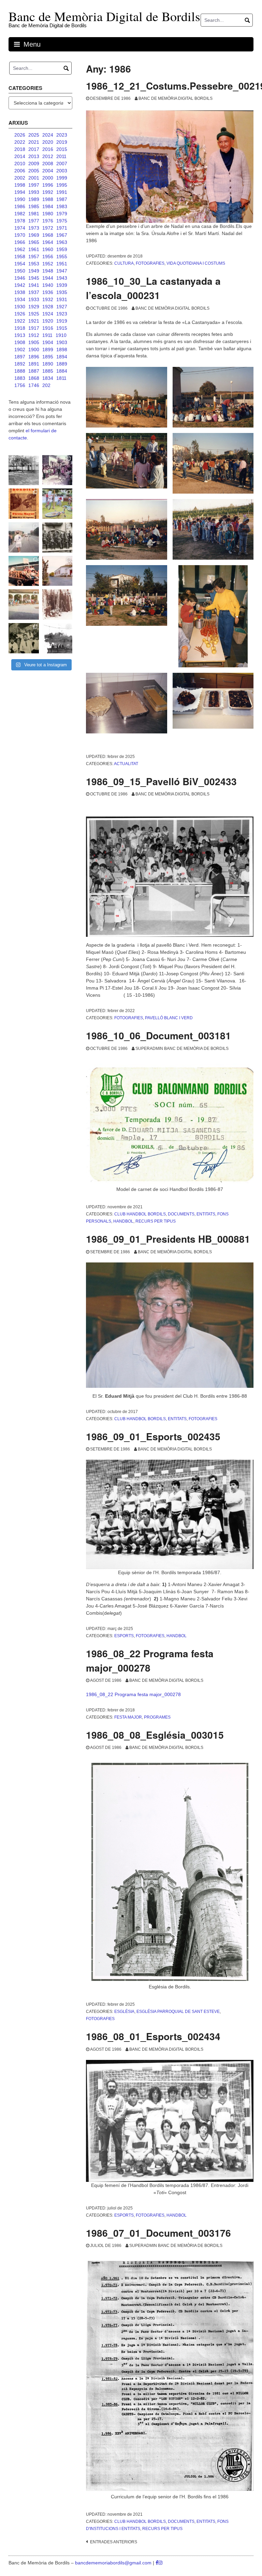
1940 (48, 285)
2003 (62, 171)
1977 (34, 221)
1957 (34, 257)
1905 (34, 342)
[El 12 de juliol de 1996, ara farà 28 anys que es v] (24, 571)
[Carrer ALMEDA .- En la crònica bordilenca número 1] (57, 571)
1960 (48, 249)
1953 (34, 264)
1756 (20, 385)
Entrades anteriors (114, 2542)
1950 (20, 271)
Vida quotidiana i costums (196, 263)
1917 (34, 328)
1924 (48, 314)
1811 (61, 378)
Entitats (206, 1214)
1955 (62, 257)
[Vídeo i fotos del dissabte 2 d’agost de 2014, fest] (57, 504)
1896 (34, 357)
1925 (34, 314)
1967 (62, 235)
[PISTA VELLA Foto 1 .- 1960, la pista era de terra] (24, 470)
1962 (20, 249)
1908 (20, 342)
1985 (34, 206)
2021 (34, 142)
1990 (20, 199)
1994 (20, 192)
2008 (48, 164)
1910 (61, 335)
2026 (20, 135)
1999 (62, 178)
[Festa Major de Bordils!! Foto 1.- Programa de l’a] (24, 504)
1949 (34, 271)
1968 (48, 235)
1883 (20, 378)
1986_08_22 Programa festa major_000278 (150, 1661)
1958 (20, 257)
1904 (48, 342)
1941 (34, 285)
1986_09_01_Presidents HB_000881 (168, 1239)
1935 (62, 292)
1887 (34, 371)
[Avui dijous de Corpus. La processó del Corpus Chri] (24, 638)
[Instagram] (160, 2563)
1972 (48, 228)
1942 (20, 285)
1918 (20, 328)
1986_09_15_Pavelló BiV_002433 (161, 781)
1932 (48, 299)
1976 (48, 221)
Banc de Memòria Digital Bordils (176, 98)
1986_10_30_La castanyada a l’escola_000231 (153, 288)
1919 (62, 321)
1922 (20, 321)
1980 (48, 214)
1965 (34, 242)
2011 (61, 156)
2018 (20, 149)
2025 (34, 135)
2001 (34, 178)
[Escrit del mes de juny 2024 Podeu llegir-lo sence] (57, 604)
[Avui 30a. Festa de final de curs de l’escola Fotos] (24, 604)
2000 (48, 178)
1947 (62, 271)
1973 (34, 228)
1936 (48, 292)
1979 (62, 214)
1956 (48, 257)
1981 (34, 214)
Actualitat (126, 764)
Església (124, 2012)
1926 (20, 314)
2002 (20, 178)
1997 (34, 185)
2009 (34, 164)
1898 (62, 350)
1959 (62, 249)
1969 (34, 235)
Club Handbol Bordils (140, 1214)
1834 (48, 378)
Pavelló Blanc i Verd (169, 1018)
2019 (62, 142)
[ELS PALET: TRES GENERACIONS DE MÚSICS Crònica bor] (57, 537)
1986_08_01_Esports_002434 (153, 2036)
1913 (20, 335)
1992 (48, 192)
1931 (62, 299)
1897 (20, 357)
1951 (62, 264)
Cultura (124, 263)
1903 (62, 342)
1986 (20, 206)
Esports (124, 1636)
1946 (20, 278)
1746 (34, 385)
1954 (20, 264)
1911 (47, 335)
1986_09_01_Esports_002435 (153, 1436)
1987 (62, 199)
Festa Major (128, 1717)
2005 (34, 171)
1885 (48, 371)
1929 (34, 307)
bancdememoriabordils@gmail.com (114, 2563)
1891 (34, 364)
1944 (48, 278)
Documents (181, 1214)
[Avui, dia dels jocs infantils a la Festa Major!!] (57, 470)
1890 (48, 364)
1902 (20, 350)
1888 (20, 371)
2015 (62, 149)
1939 (62, 285)
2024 (48, 135)
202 (46, 385)
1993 (34, 192)
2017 (34, 149)
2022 (20, 142)
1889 (62, 364)
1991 (62, 192)
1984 (48, 206)
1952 (48, 264)
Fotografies (150, 263)
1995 (62, 185)
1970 (20, 235)
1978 (20, 221)
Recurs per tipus (156, 1221)
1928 (48, 307)
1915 (62, 328)
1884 (62, 371)
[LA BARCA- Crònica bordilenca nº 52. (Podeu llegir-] (57, 638)
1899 (48, 350)
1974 (20, 228)
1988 (48, 199)
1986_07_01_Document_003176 (158, 2233)
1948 (48, 271)
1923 (62, 314)
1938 (20, 292)
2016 (48, 149)
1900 (34, 350)
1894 (62, 357)
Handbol (123, 1221)
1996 (48, 185)
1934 (20, 299)
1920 (48, 321)
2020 (48, 142)
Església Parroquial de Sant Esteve (178, 2012)
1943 (62, 278)
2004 (48, 171)
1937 (34, 292)
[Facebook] (157, 2563)
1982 (20, 214)
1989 (34, 199)
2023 (62, 135)
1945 (34, 278)
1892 (20, 364)
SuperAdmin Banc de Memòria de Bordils (182, 1049)
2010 (20, 164)
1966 (20, 242)
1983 (62, 206)
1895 (48, 357)
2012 (48, 156)
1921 (34, 321)
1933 (34, 299)
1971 (62, 228)
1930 (20, 307)
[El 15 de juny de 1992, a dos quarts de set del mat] (24, 537)
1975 (62, 221)
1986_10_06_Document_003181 (158, 1035)
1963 (62, 242)
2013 (34, 156)
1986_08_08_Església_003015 (155, 1735)
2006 (20, 171)
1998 (20, 185)
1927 (62, 307)
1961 (34, 249)
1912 (34, 335)
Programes (157, 1717)
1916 (48, 328)
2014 (20, 156)
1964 (48, 242)
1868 (34, 378)
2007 (62, 164)
